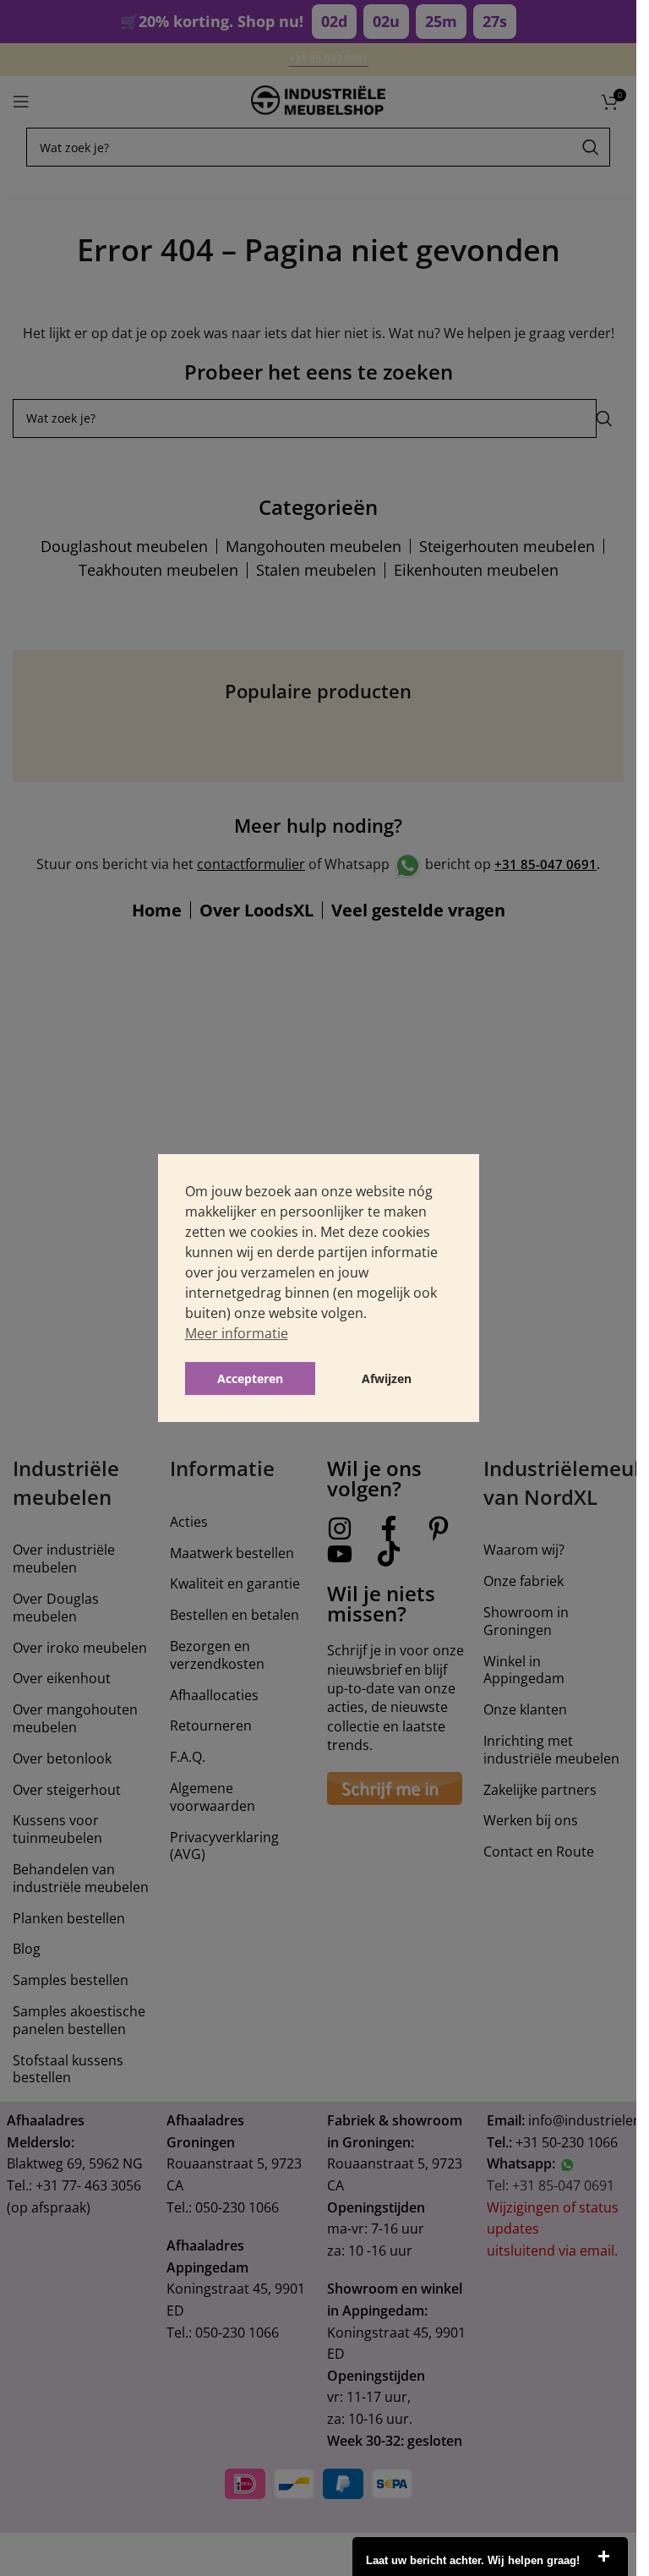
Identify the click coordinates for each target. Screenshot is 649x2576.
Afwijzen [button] (387, 1378)
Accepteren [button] (250, 1378)
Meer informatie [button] (237, 1333)
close (603, 2557)
